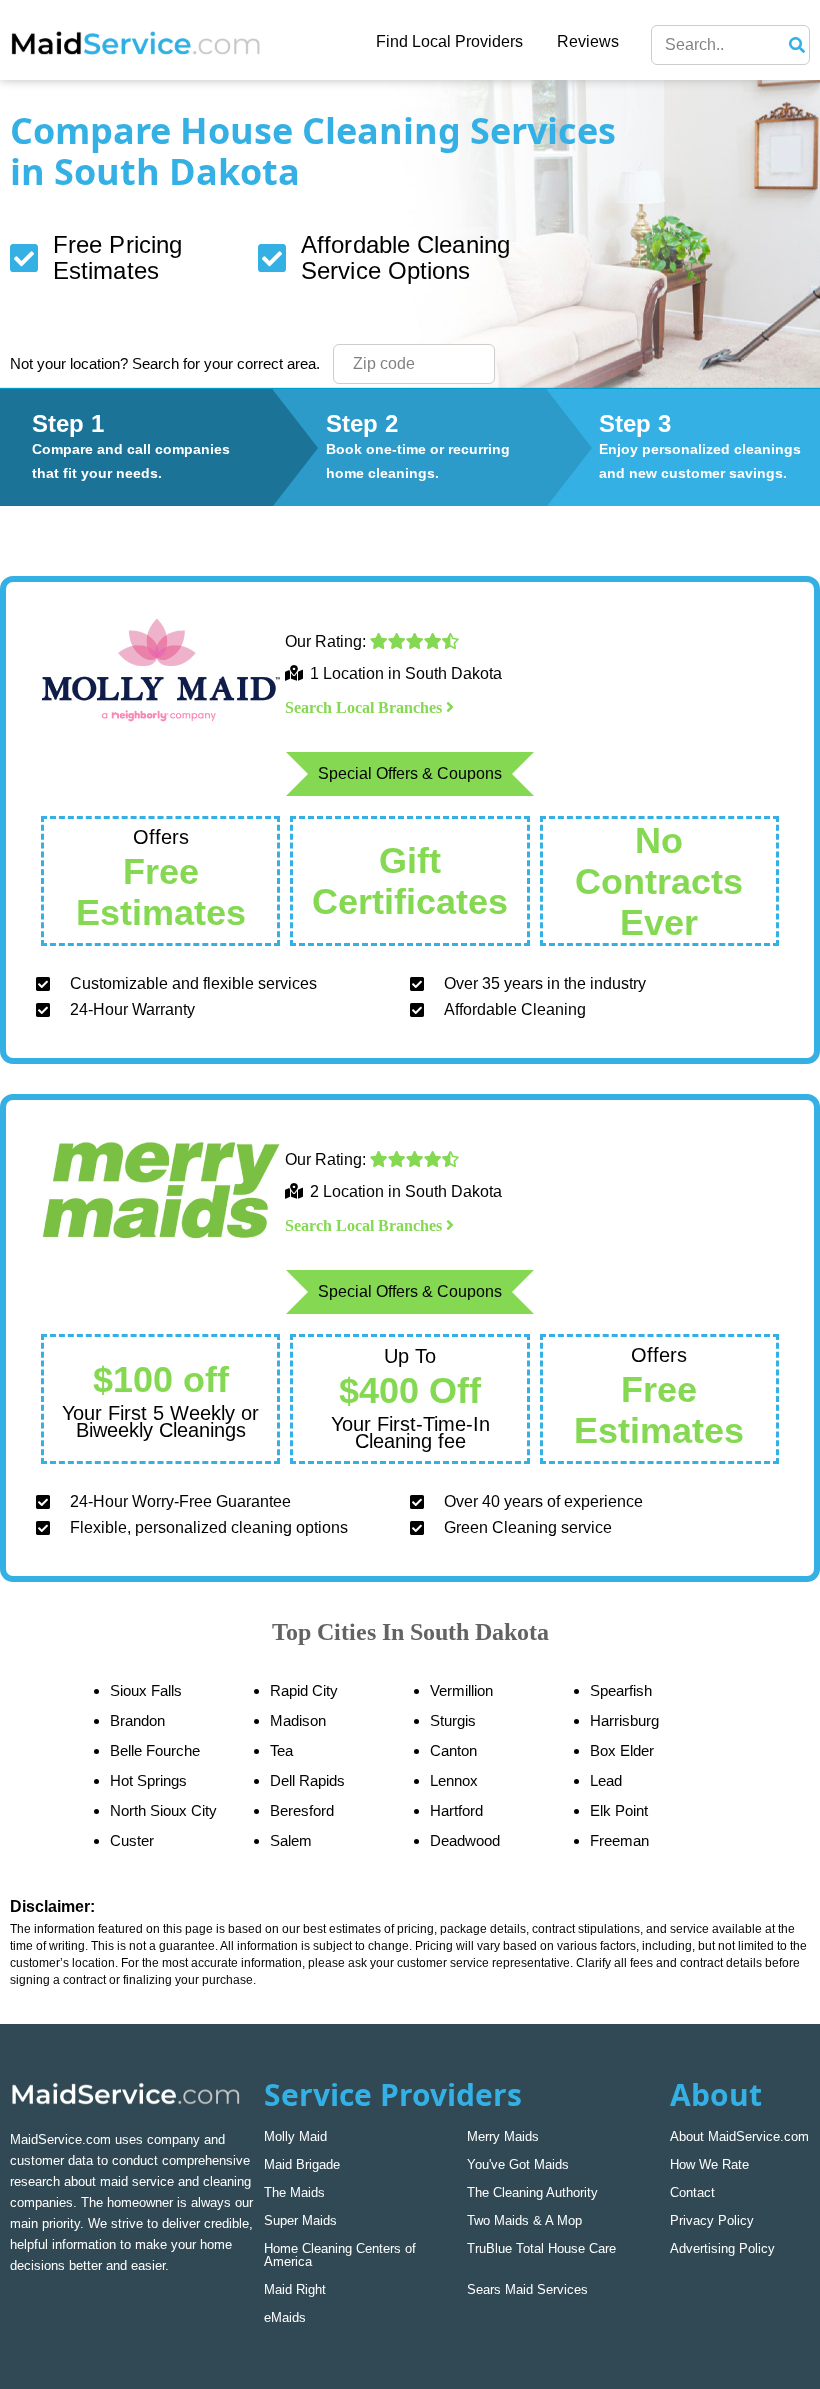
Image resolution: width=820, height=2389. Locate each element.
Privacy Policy (712, 2220)
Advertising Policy (722, 2248)
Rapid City (304, 1690)
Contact (692, 2192)
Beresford (302, 1810)
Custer (132, 1840)
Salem (291, 1840)
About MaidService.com (739, 2136)
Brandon (137, 1720)
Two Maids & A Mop (524, 2220)
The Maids (294, 2192)
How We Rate (709, 2164)
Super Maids (300, 2220)
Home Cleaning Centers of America (340, 2255)
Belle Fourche (155, 1750)
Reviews (588, 41)
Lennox (454, 1780)
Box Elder (622, 1750)
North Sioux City (163, 1810)
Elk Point (619, 1810)
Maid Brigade (302, 2164)
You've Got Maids (518, 2164)
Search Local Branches (365, 707)
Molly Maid (295, 2136)
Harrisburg (624, 1720)
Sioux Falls (146, 1690)
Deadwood (465, 1840)
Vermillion (461, 1690)
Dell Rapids (307, 1780)
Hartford (456, 1810)
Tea (281, 1750)
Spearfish (621, 1690)
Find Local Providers (449, 41)
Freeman (619, 1840)
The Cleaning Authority (532, 2192)
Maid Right (295, 2289)
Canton (453, 1750)
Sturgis (453, 1720)
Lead (606, 1780)
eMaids (285, 2317)
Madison (298, 1720)
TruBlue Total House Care (541, 2249)
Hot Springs (148, 1780)
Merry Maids (503, 2136)
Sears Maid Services (527, 2289)
